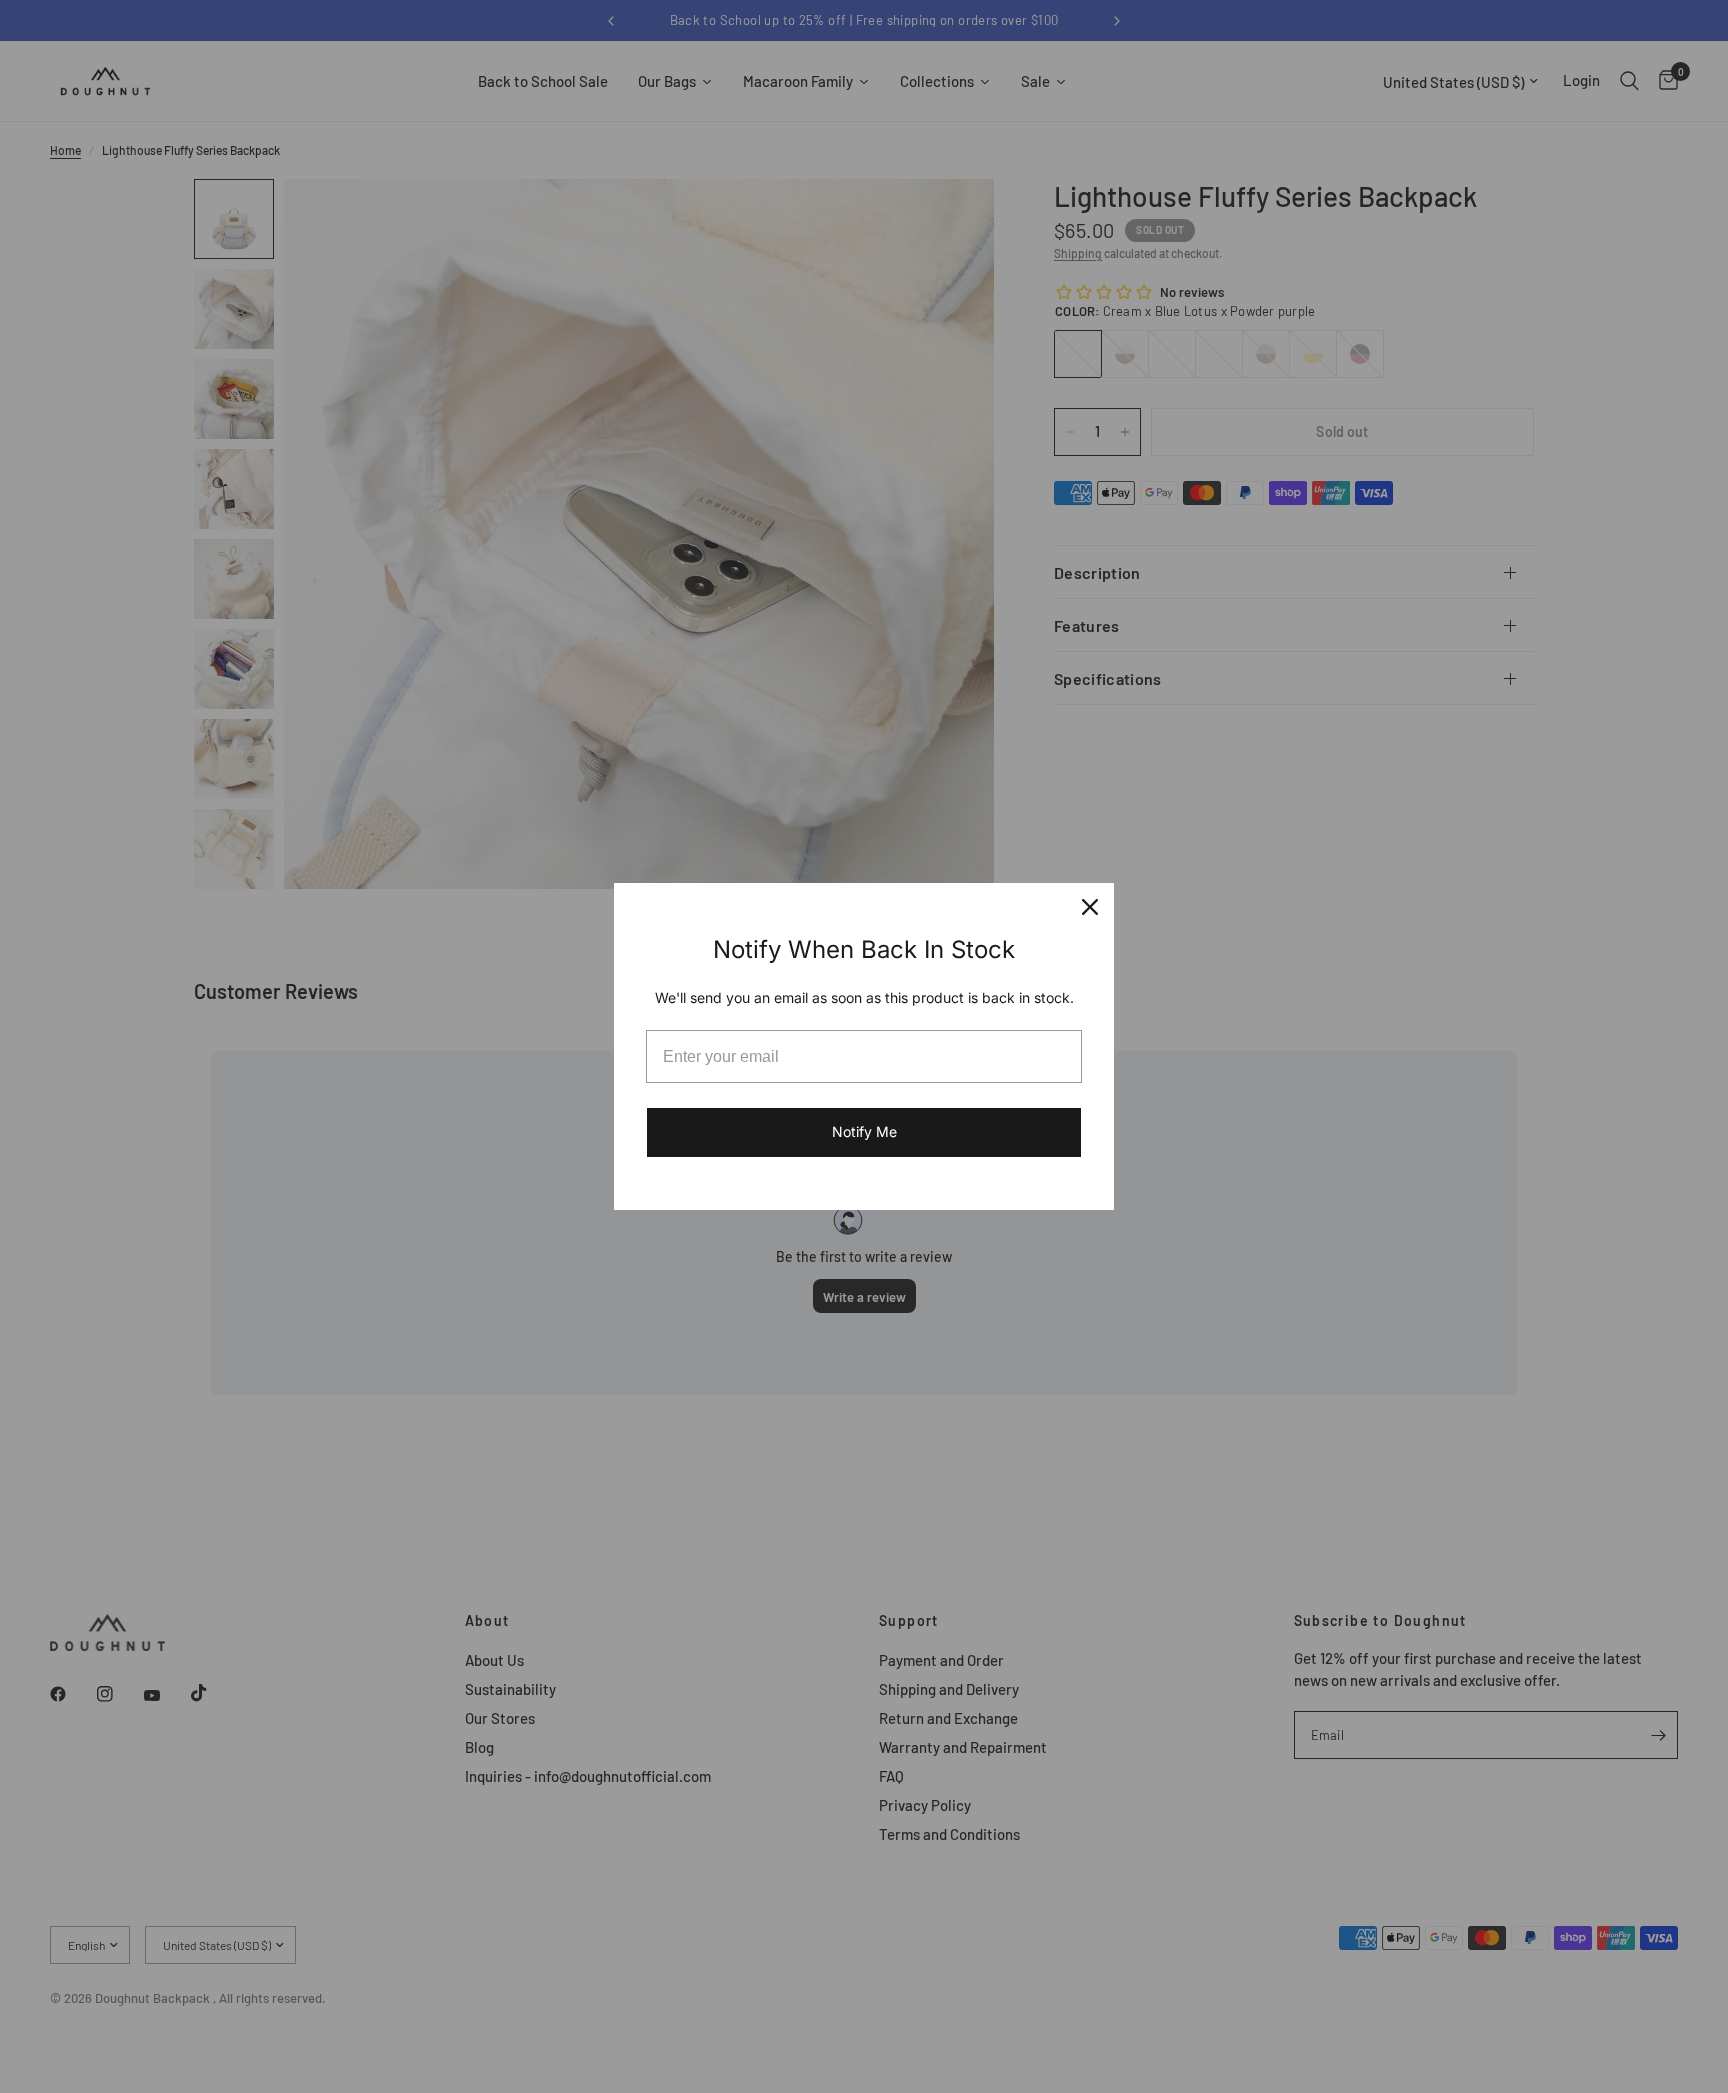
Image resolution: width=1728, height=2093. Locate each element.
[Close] (1090, 907)
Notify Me (864, 1131)
